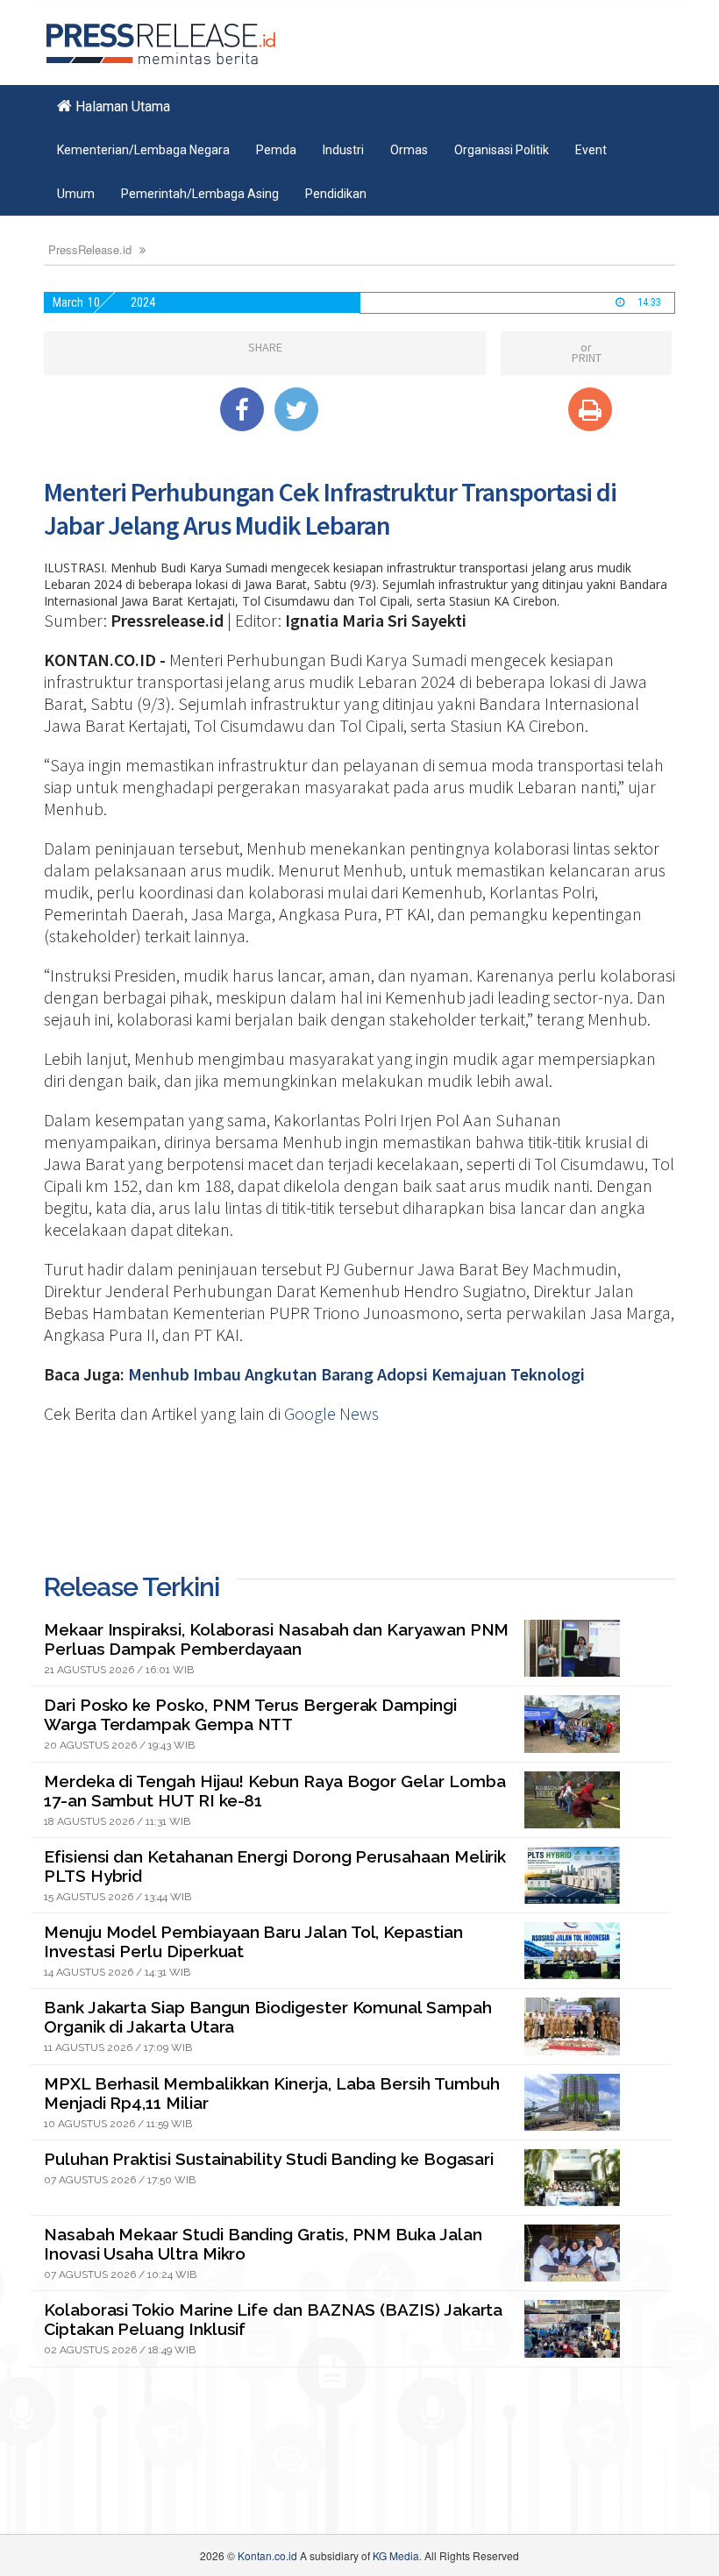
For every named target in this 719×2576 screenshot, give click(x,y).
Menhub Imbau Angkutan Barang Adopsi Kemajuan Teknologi (356, 1374)
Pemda (276, 150)
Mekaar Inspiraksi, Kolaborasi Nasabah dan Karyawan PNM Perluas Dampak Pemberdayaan (276, 1639)
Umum (76, 194)
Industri (343, 150)
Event (591, 150)
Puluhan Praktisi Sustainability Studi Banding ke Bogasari (269, 2159)
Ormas (409, 150)
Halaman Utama (121, 106)
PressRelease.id (90, 249)
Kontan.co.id (267, 2555)
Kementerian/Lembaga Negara (143, 150)
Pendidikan (336, 194)
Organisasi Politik (502, 150)
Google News (331, 1413)
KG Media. (397, 2555)
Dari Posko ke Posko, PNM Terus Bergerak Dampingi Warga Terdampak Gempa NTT (250, 1714)
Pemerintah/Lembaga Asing (200, 194)
